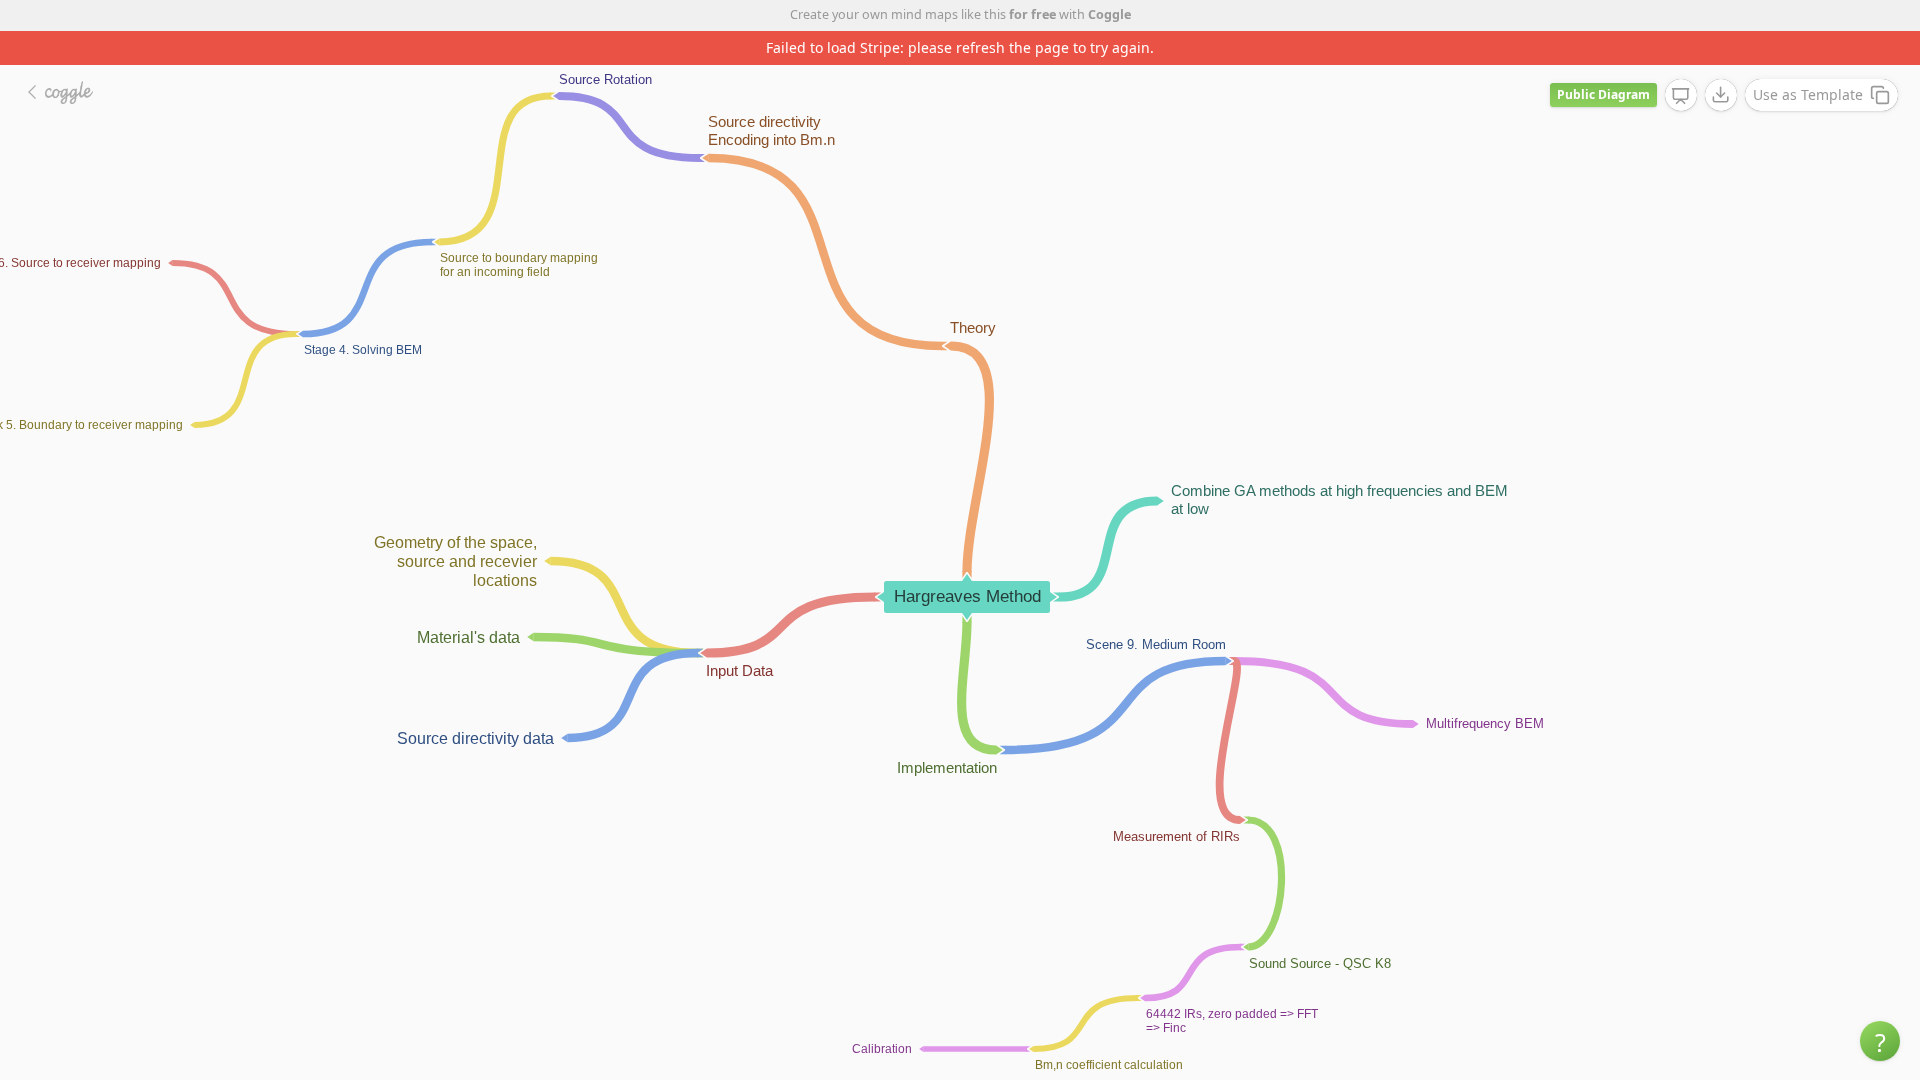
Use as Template (1808, 94)
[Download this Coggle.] (1721, 95)
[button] (1880, 1041)
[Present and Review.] (1681, 96)
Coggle (1109, 14)
